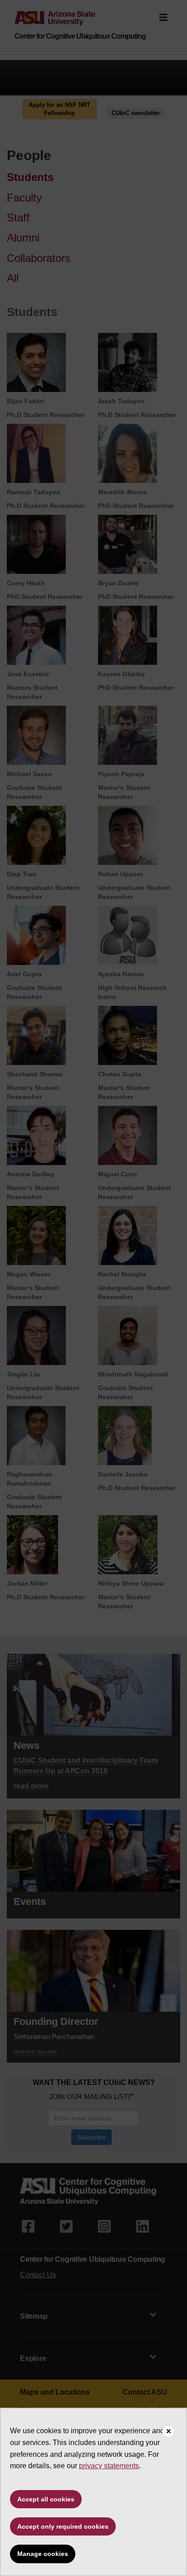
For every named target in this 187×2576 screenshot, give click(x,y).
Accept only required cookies (63, 2526)
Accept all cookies (46, 2499)
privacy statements (109, 2466)
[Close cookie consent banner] (168, 2431)
